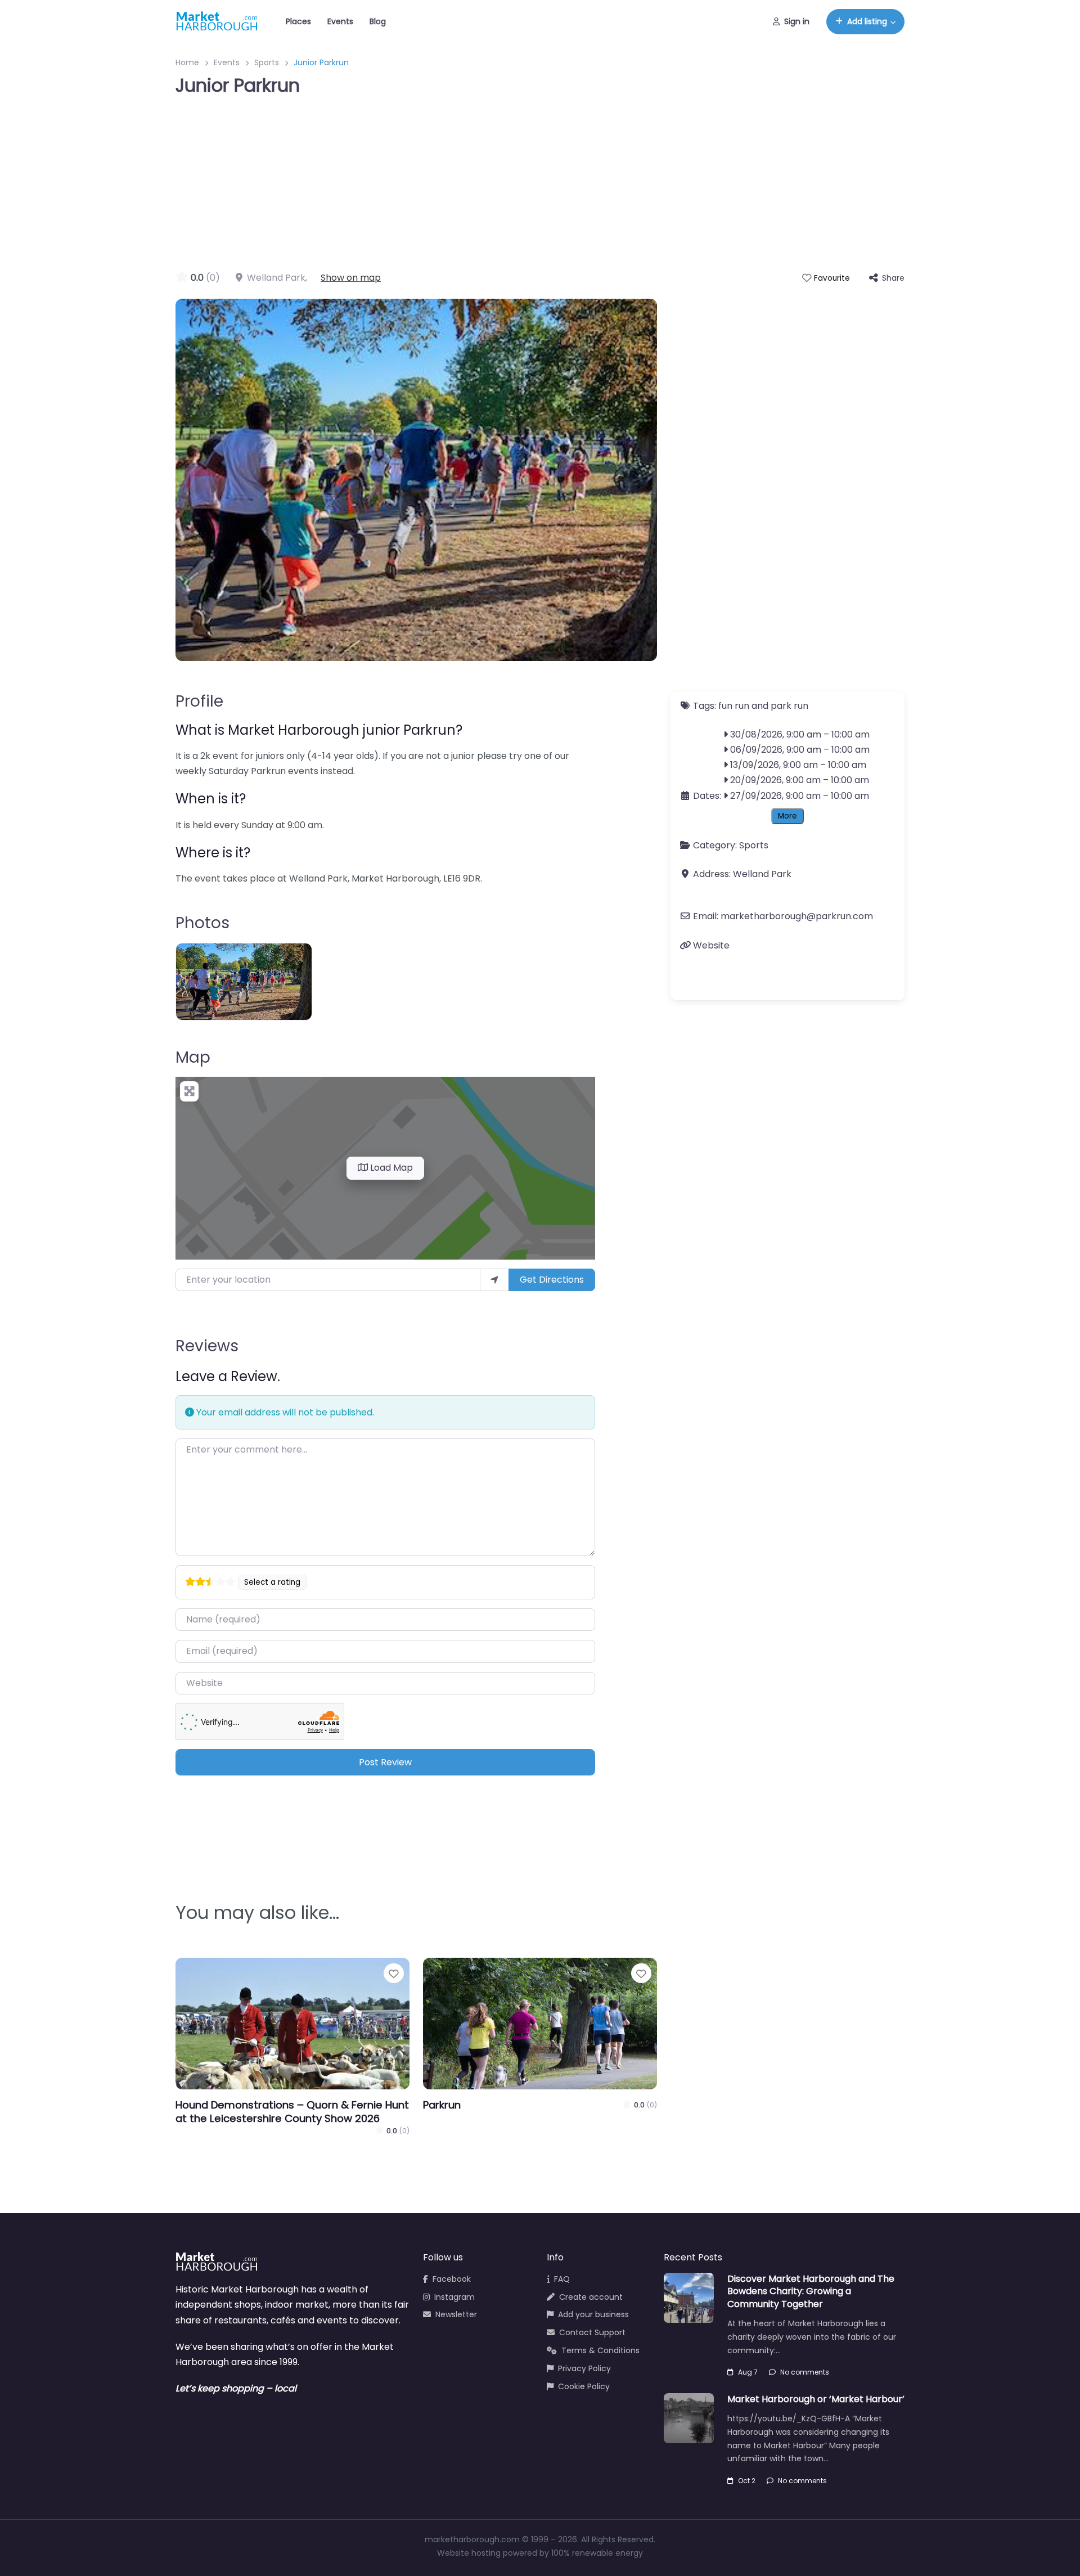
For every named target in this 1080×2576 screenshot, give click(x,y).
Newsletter (456, 2314)
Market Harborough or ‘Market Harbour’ (816, 2399)
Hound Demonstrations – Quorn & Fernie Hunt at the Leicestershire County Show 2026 (292, 2112)
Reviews (207, 1346)
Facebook (452, 2279)
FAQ (562, 2279)
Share (893, 278)
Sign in (797, 21)
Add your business (593, 2314)
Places (298, 21)
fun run (734, 706)
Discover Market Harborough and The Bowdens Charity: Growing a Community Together (811, 2291)
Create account (591, 2297)
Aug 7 (748, 2372)
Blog (378, 21)
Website (711, 945)
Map (193, 1057)
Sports (267, 62)
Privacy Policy (584, 2368)
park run (789, 706)
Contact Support (592, 2332)
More (787, 816)
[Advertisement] (540, 186)
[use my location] (494, 1280)
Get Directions (552, 1280)
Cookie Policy (584, 2386)
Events (340, 21)
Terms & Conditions (600, 2350)
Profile (199, 701)
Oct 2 (747, 2481)
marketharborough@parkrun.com (797, 917)
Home (187, 62)
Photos (202, 923)
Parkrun (442, 2105)
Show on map (351, 278)
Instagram (454, 2297)
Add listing (867, 21)
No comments (805, 2372)
